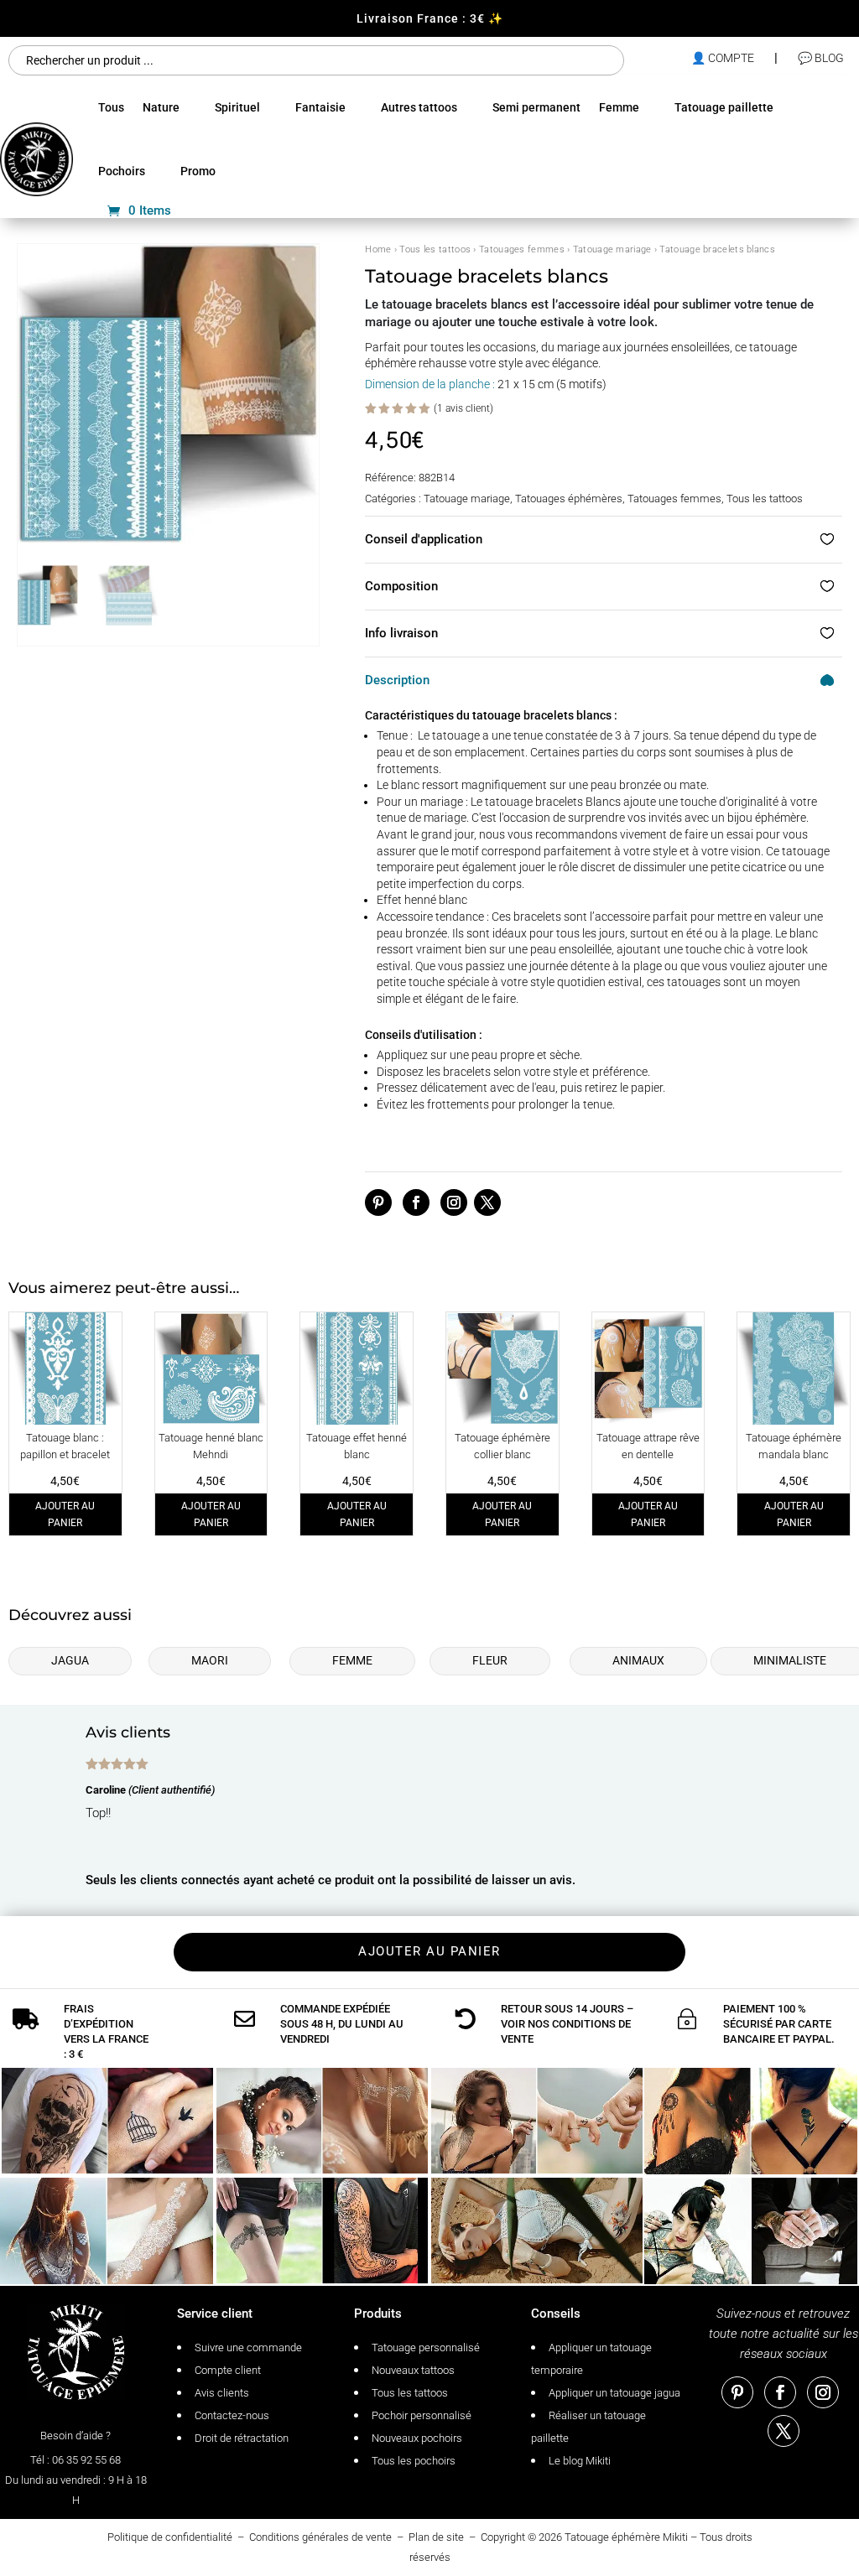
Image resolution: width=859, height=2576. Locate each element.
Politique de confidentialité (170, 2537)
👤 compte (723, 58)
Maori (210, 1660)
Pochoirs (122, 171)
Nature (161, 107)
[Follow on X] (487, 1202)
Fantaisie (320, 107)
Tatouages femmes (522, 249)
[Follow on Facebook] (416, 1202)
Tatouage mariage (612, 249)
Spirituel (237, 107)
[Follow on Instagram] (454, 1202)
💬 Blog (821, 58)
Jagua (70, 1660)
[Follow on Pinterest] (378, 1202)
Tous (111, 107)
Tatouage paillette (724, 107)
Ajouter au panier (65, 1514)
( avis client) (463, 408)
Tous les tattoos (435, 249)
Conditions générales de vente (320, 2537)
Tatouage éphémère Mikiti (626, 2537)
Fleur (490, 1660)
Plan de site (436, 2537)
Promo (198, 171)
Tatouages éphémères (569, 499)
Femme (619, 107)
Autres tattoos (419, 107)
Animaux (638, 1660)
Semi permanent (536, 107)
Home (378, 249)
